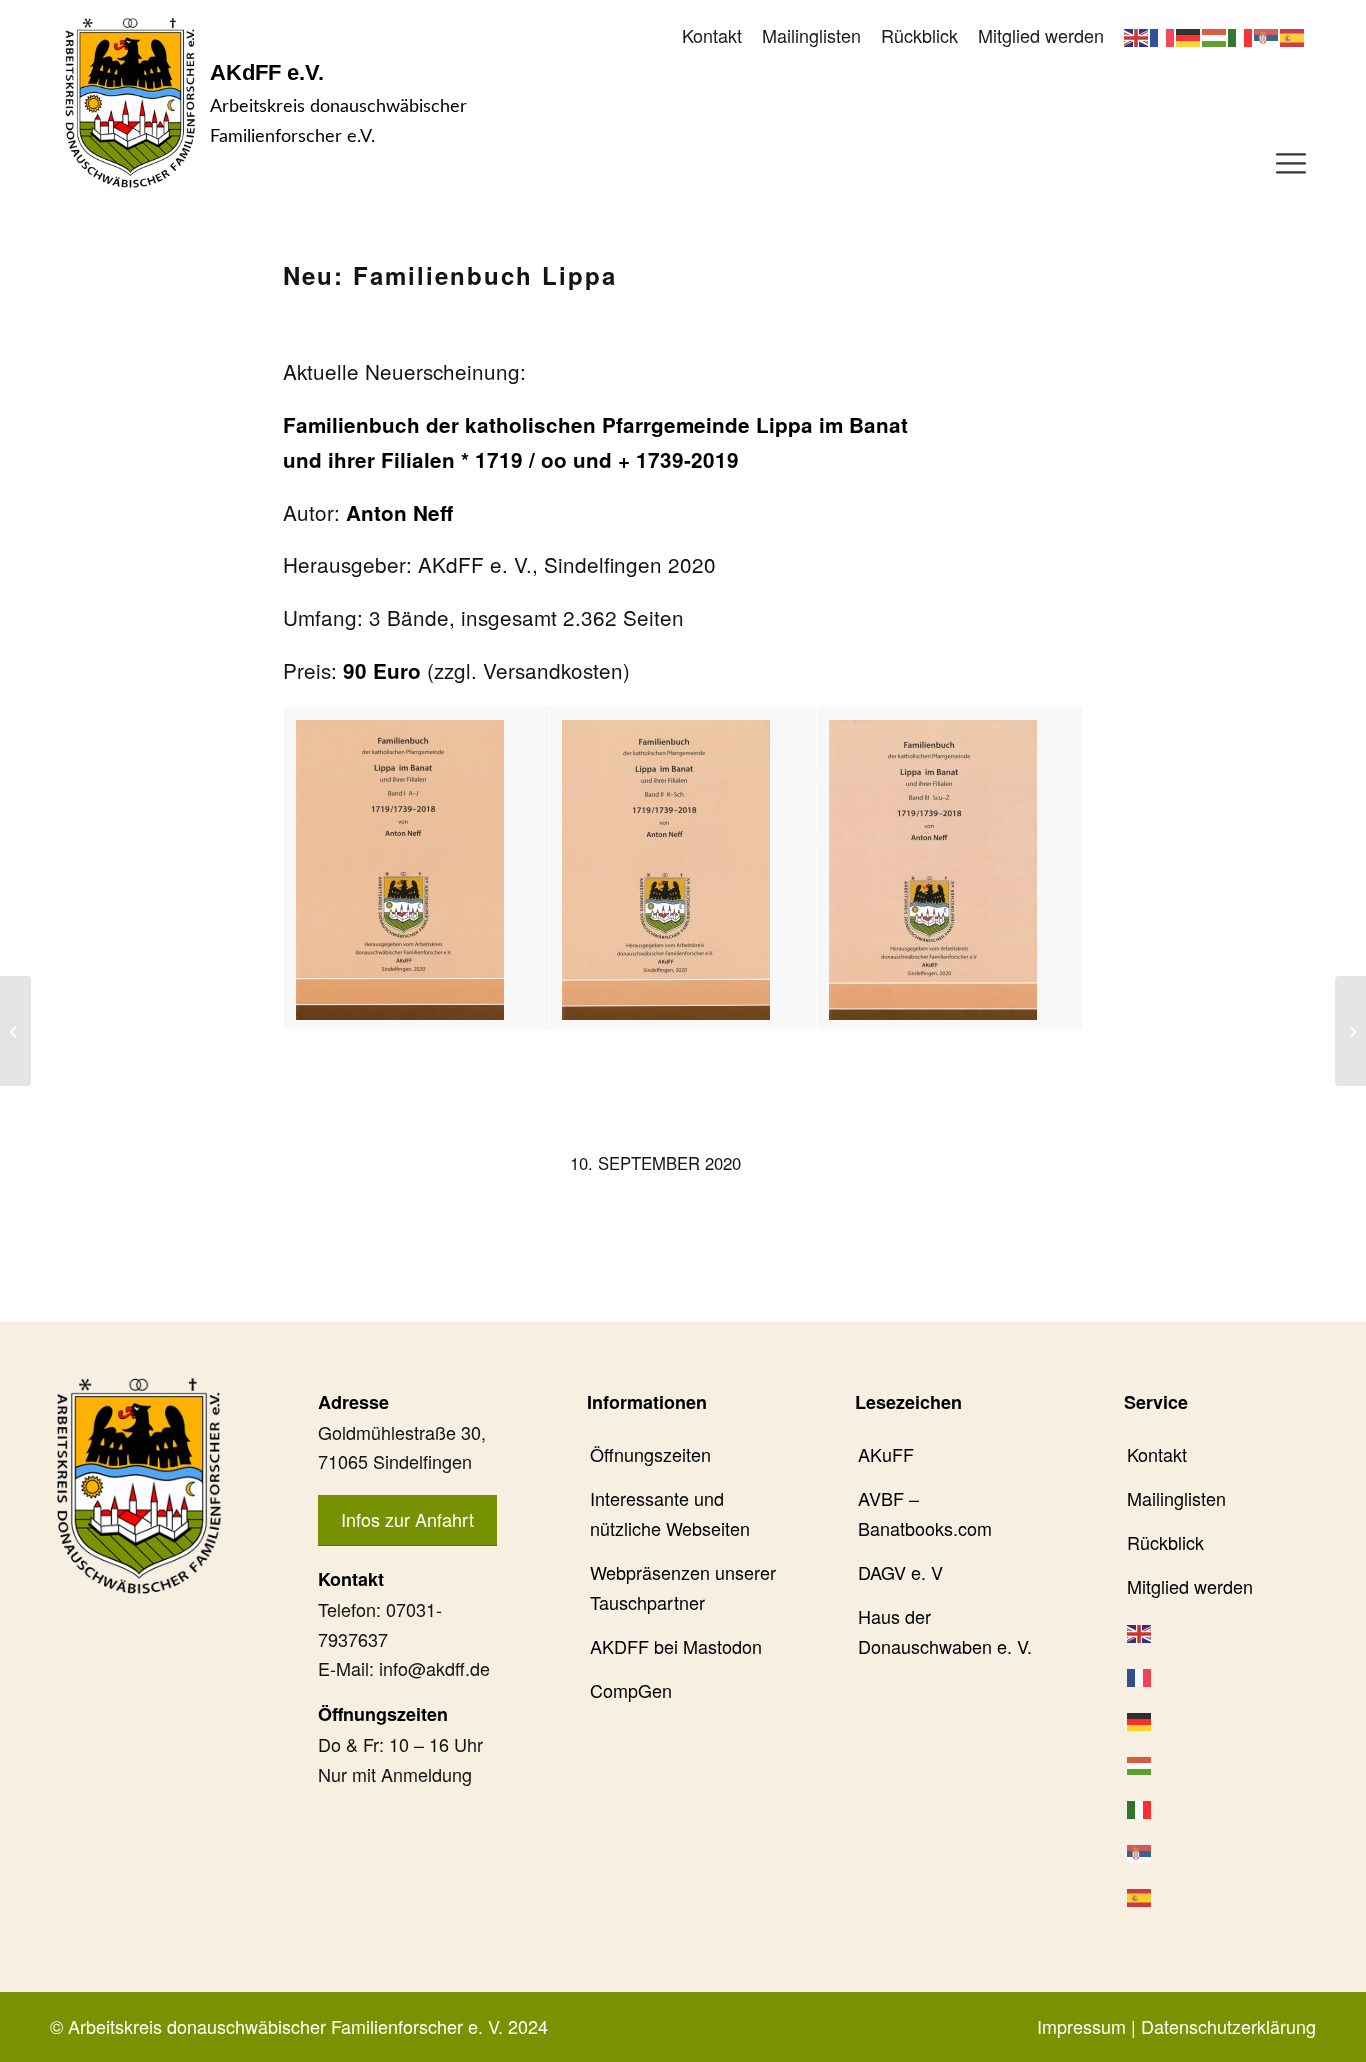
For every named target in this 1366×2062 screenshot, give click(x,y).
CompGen (631, 1690)
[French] (1163, 35)
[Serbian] (1267, 35)
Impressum (1081, 2026)
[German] (1189, 35)
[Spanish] (1293, 35)
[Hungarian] (1215, 35)
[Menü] (1291, 161)
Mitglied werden (1041, 35)
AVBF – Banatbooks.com (925, 1513)
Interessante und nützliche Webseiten (670, 1513)
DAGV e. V (900, 1572)
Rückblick (919, 35)
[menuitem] (712, 36)
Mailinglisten (811, 35)
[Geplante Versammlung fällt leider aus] (15, 1031)
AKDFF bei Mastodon (676, 1646)
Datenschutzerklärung (1228, 2026)
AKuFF (886, 1454)
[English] (1137, 35)
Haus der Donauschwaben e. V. (945, 1631)
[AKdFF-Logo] (130, 102)
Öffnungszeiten (650, 1454)
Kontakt (712, 35)
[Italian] (1241, 35)
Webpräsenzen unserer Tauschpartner (683, 1587)
